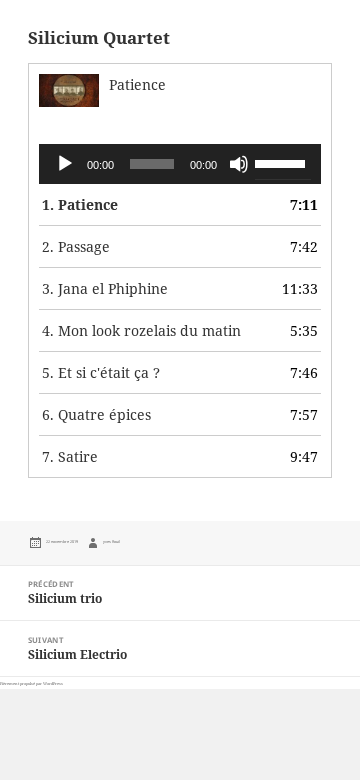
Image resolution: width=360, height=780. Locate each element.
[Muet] (239, 164)
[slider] (283, 162)
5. (101, 372)
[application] (180, 164)
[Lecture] (65, 164)
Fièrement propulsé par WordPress (31, 683)
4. (141, 330)
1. (80, 204)
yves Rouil (111, 541)
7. (70, 456)
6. (96, 414)
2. (76, 246)
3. (105, 288)
